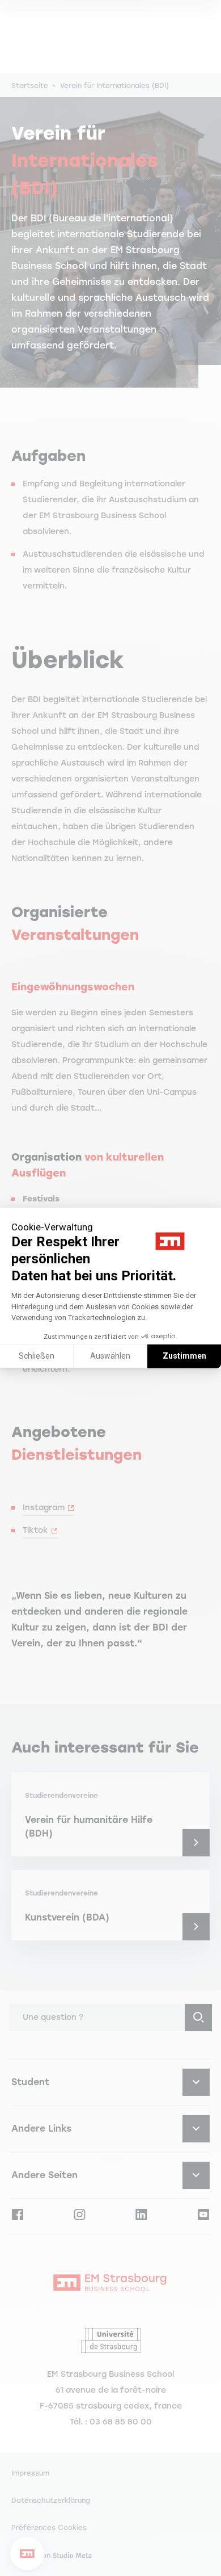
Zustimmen (184, 1356)
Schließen (37, 1356)
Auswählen (110, 1356)
